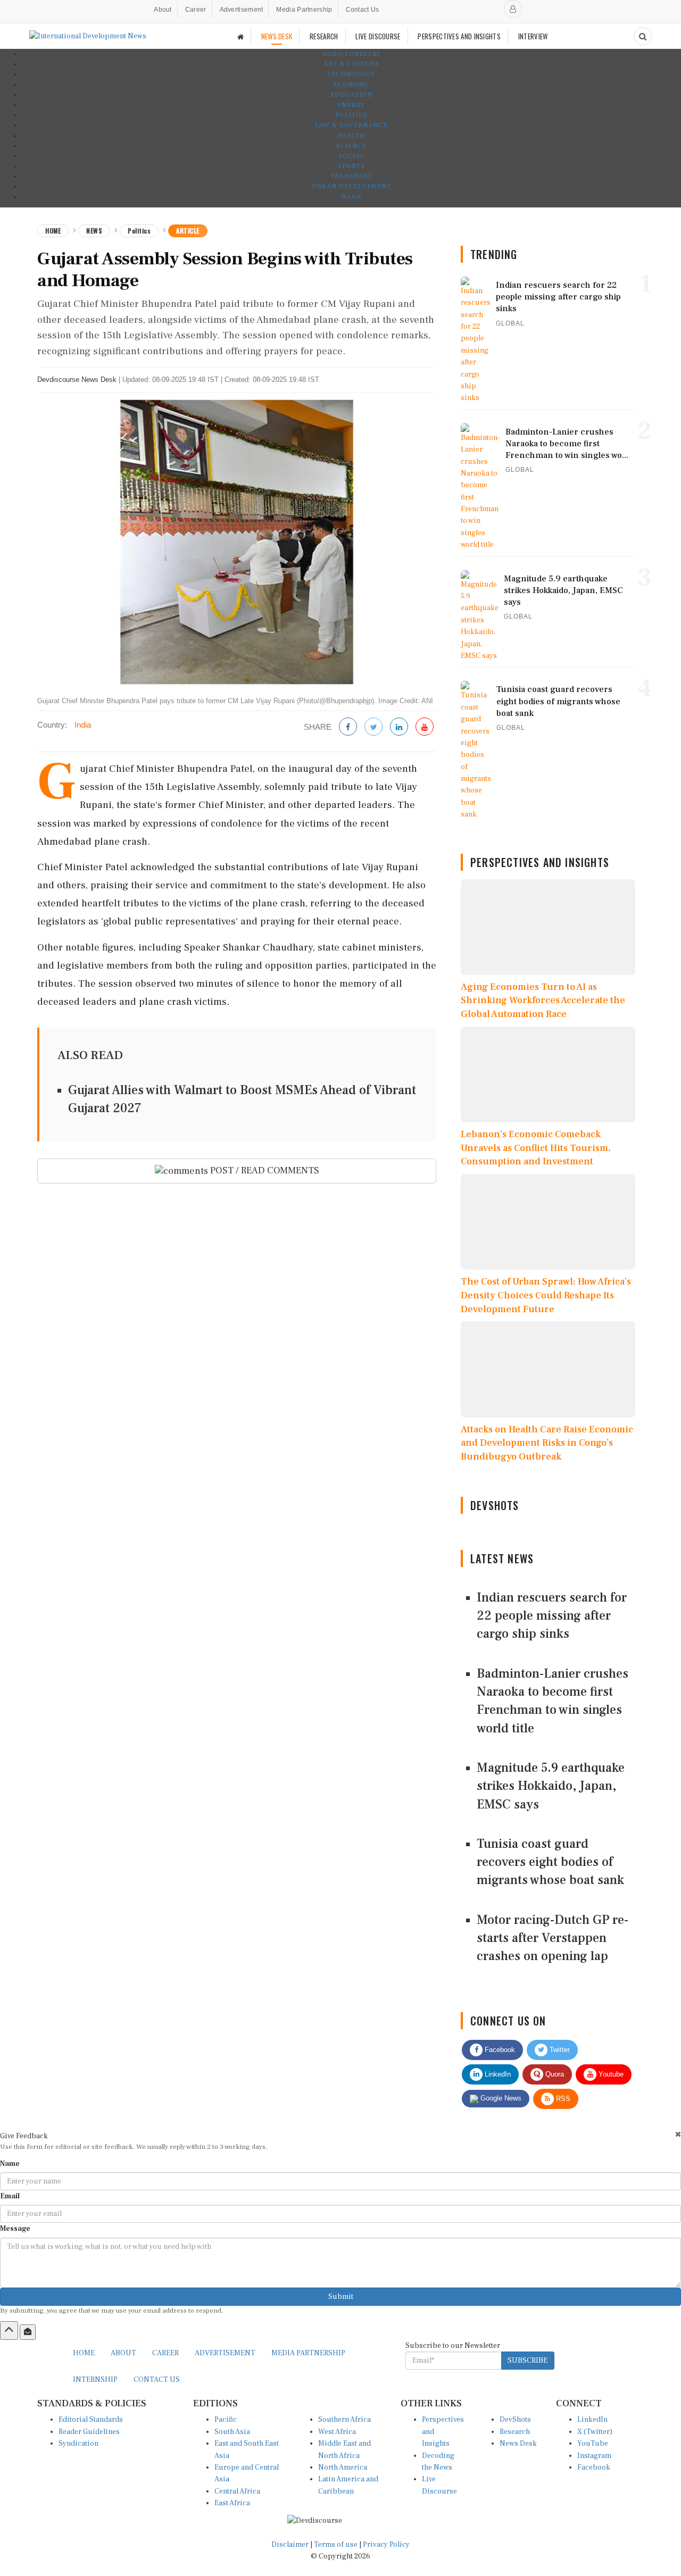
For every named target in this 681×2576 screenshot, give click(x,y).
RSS (562, 2099)
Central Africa (237, 2491)
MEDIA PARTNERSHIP (308, 2353)
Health (351, 136)
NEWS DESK (277, 36)
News (94, 231)
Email (10, 2196)
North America (343, 2467)
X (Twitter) (595, 2432)
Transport (351, 176)
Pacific (226, 2420)
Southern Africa (344, 2420)
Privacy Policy (386, 2545)
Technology (351, 74)
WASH (351, 197)
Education (351, 95)
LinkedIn (497, 2074)
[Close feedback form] (678, 2134)
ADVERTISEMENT (225, 2353)
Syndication (78, 2444)
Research (515, 2432)
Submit (341, 2297)
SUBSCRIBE (528, 2361)
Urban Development (351, 186)
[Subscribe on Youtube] (425, 727)
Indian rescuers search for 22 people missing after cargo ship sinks (552, 1616)
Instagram (594, 2456)
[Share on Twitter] (373, 727)
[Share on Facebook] (348, 727)
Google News (500, 2098)
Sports (351, 166)
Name (10, 2164)
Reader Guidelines (89, 2432)
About (163, 10)
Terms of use (337, 2545)
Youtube (610, 2074)
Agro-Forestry (351, 54)
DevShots (515, 2420)
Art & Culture (351, 64)
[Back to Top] (9, 2330)
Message (15, 2229)
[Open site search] (643, 36)
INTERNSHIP (95, 2380)
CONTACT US (157, 2380)
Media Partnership (304, 10)
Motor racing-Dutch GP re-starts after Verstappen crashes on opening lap (553, 1938)
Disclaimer (290, 2545)
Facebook (499, 2050)
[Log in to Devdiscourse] (513, 9)
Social (351, 156)
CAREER (165, 2353)
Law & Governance (351, 125)
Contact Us (363, 10)
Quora (554, 2074)
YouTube (593, 2444)
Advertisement (242, 10)
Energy (351, 105)
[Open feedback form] (28, 2332)
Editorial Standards (91, 2420)
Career (196, 10)
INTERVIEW (533, 36)
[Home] (240, 36)
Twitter (559, 2050)
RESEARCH (324, 36)
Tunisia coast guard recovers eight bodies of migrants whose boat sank (550, 1862)
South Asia (232, 2432)
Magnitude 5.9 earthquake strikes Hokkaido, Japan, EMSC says (551, 1786)
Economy (351, 85)
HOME (84, 2353)
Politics (351, 115)
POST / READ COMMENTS (264, 1170)
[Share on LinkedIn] (399, 727)
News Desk (518, 2444)
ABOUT (123, 2353)
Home (53, 231)
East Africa (232, 2503)
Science (351, 146)
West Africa (337, 2432)
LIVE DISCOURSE (378, 36)
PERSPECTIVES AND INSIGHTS (459, 36)
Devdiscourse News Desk (77, 380)
